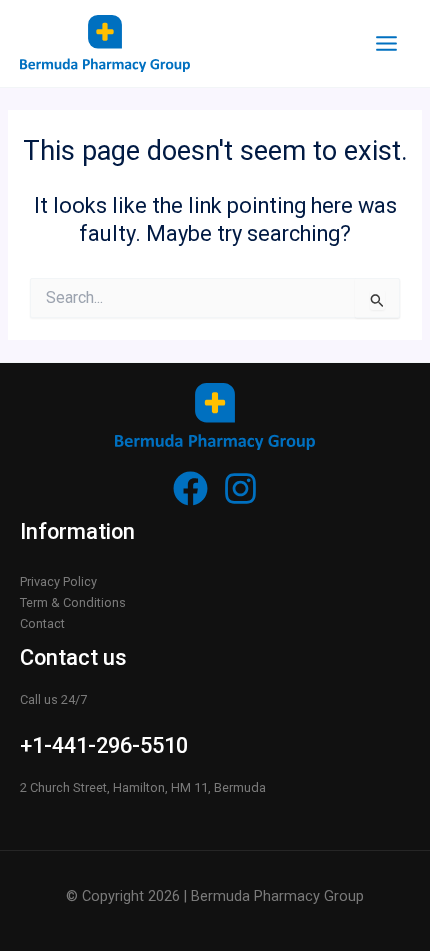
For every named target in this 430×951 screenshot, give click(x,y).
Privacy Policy (58, 581)
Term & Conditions (73, 602)
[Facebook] (190, 488)
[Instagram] (240, 488)
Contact (42, 623)
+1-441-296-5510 (104, 745)
